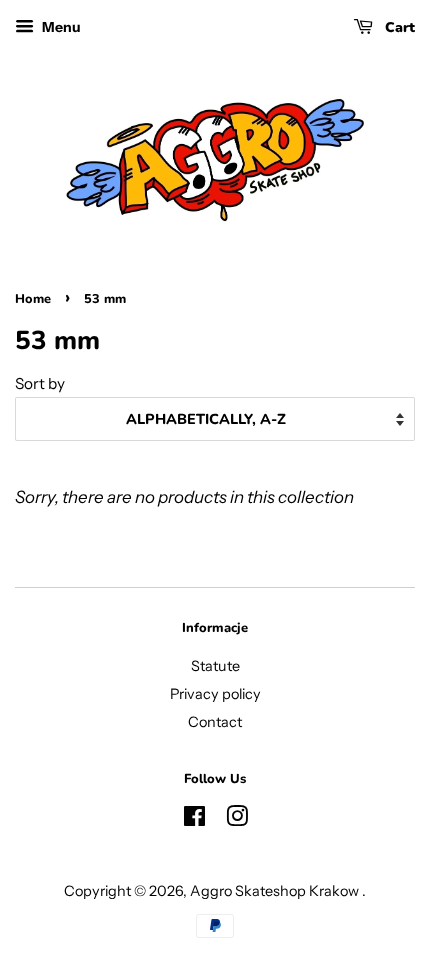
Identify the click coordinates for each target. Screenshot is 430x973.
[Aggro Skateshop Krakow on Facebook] (194, 820)
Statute (215, 666)
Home (33, 299)
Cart (398, 27)
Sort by (40, 383)
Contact (215, 722)
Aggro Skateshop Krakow (276, 891)
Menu (60, 27)
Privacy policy (215, 694)
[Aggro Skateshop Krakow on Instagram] (237, 820)
